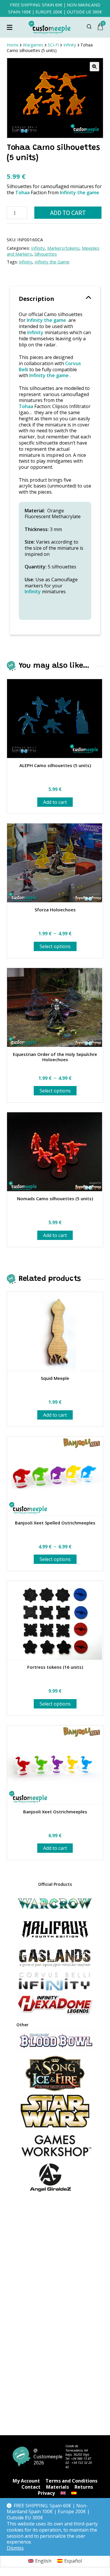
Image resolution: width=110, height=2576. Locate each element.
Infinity (38, 248)
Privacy (46, 2493)
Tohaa (22, 192)
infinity (26, 262)
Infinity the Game (52, 262)
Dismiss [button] (15, 2548)
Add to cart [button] (55, 802)
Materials (57, 2487)
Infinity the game (79, 192)
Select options (55, 946)
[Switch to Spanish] (74, 2493)
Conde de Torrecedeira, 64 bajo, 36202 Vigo (77, 2450)
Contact (31, 2487)
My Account (26, 2481)
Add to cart (68, 213)
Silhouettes (46, 254)
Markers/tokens (63, 248)
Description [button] (37, 299)
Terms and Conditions (71, 2481)
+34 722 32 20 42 (79, 2465)
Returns (84, 2487)
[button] (94, 67)
